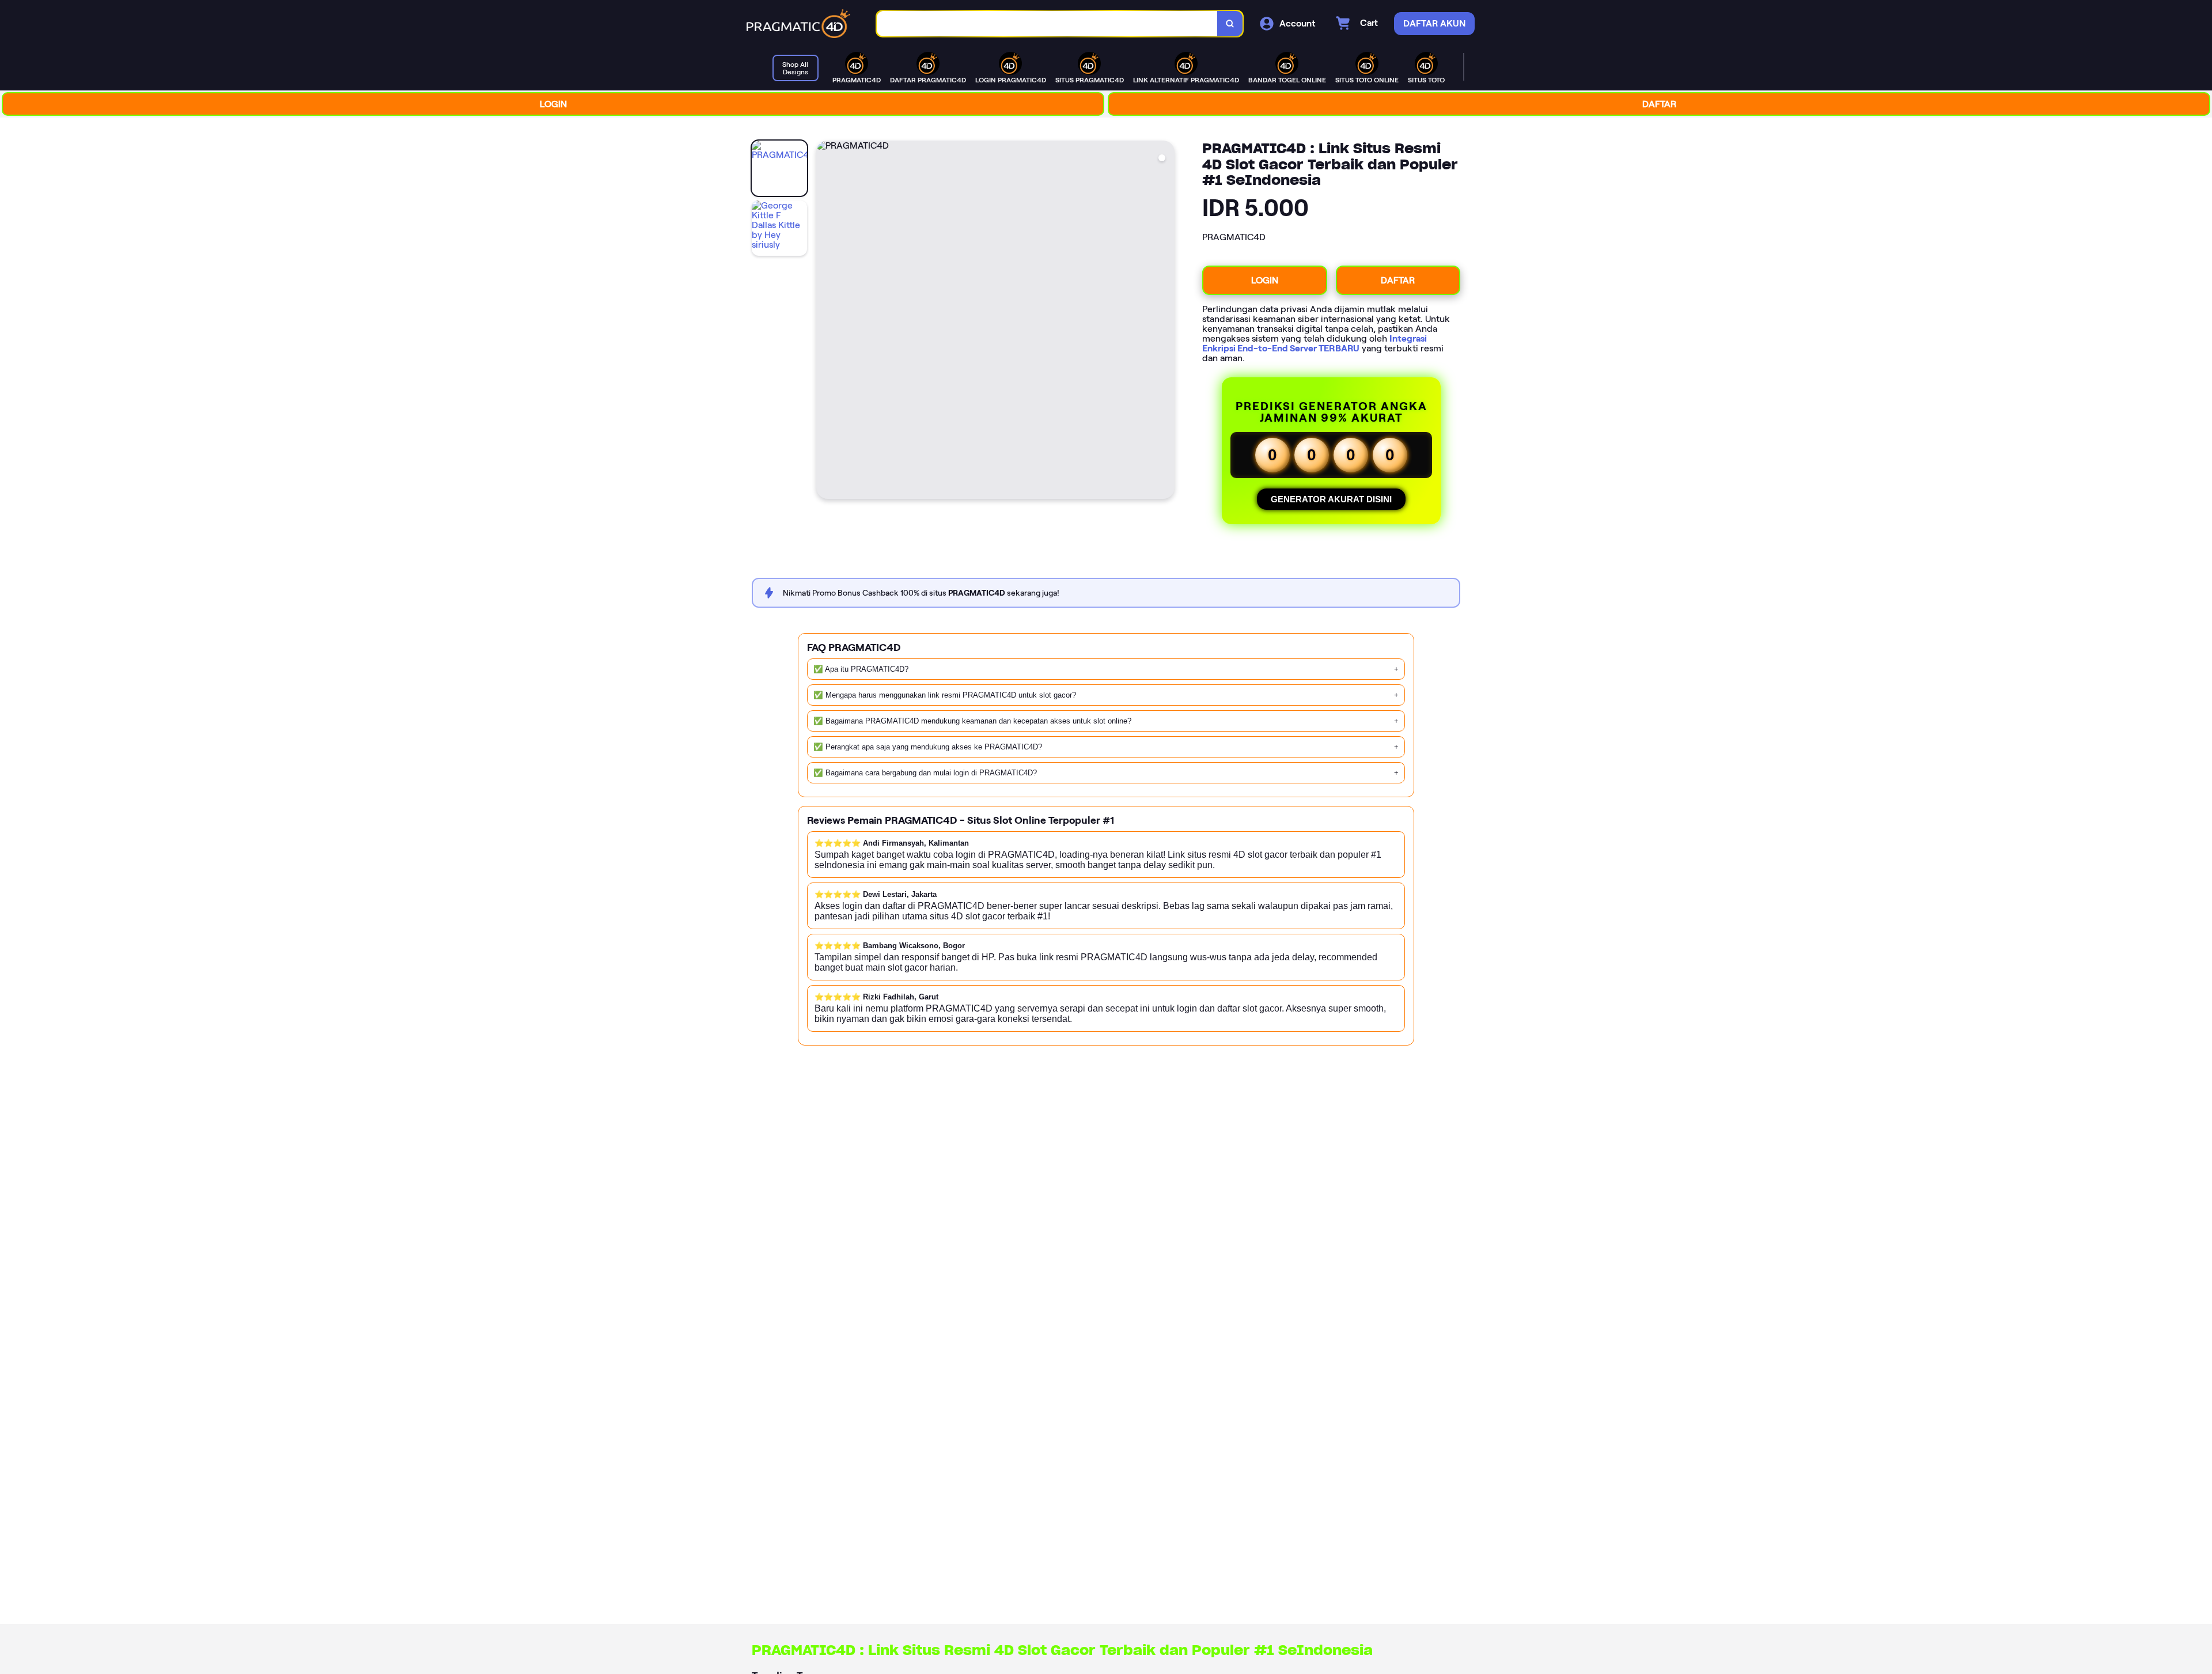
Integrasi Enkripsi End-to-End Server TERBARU (1315, 343)
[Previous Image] (825, 321)
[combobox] (1047, 24)
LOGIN (553, 104)
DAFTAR (1659, 104)
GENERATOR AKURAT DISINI (1331, 499)
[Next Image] (1165, 321)
